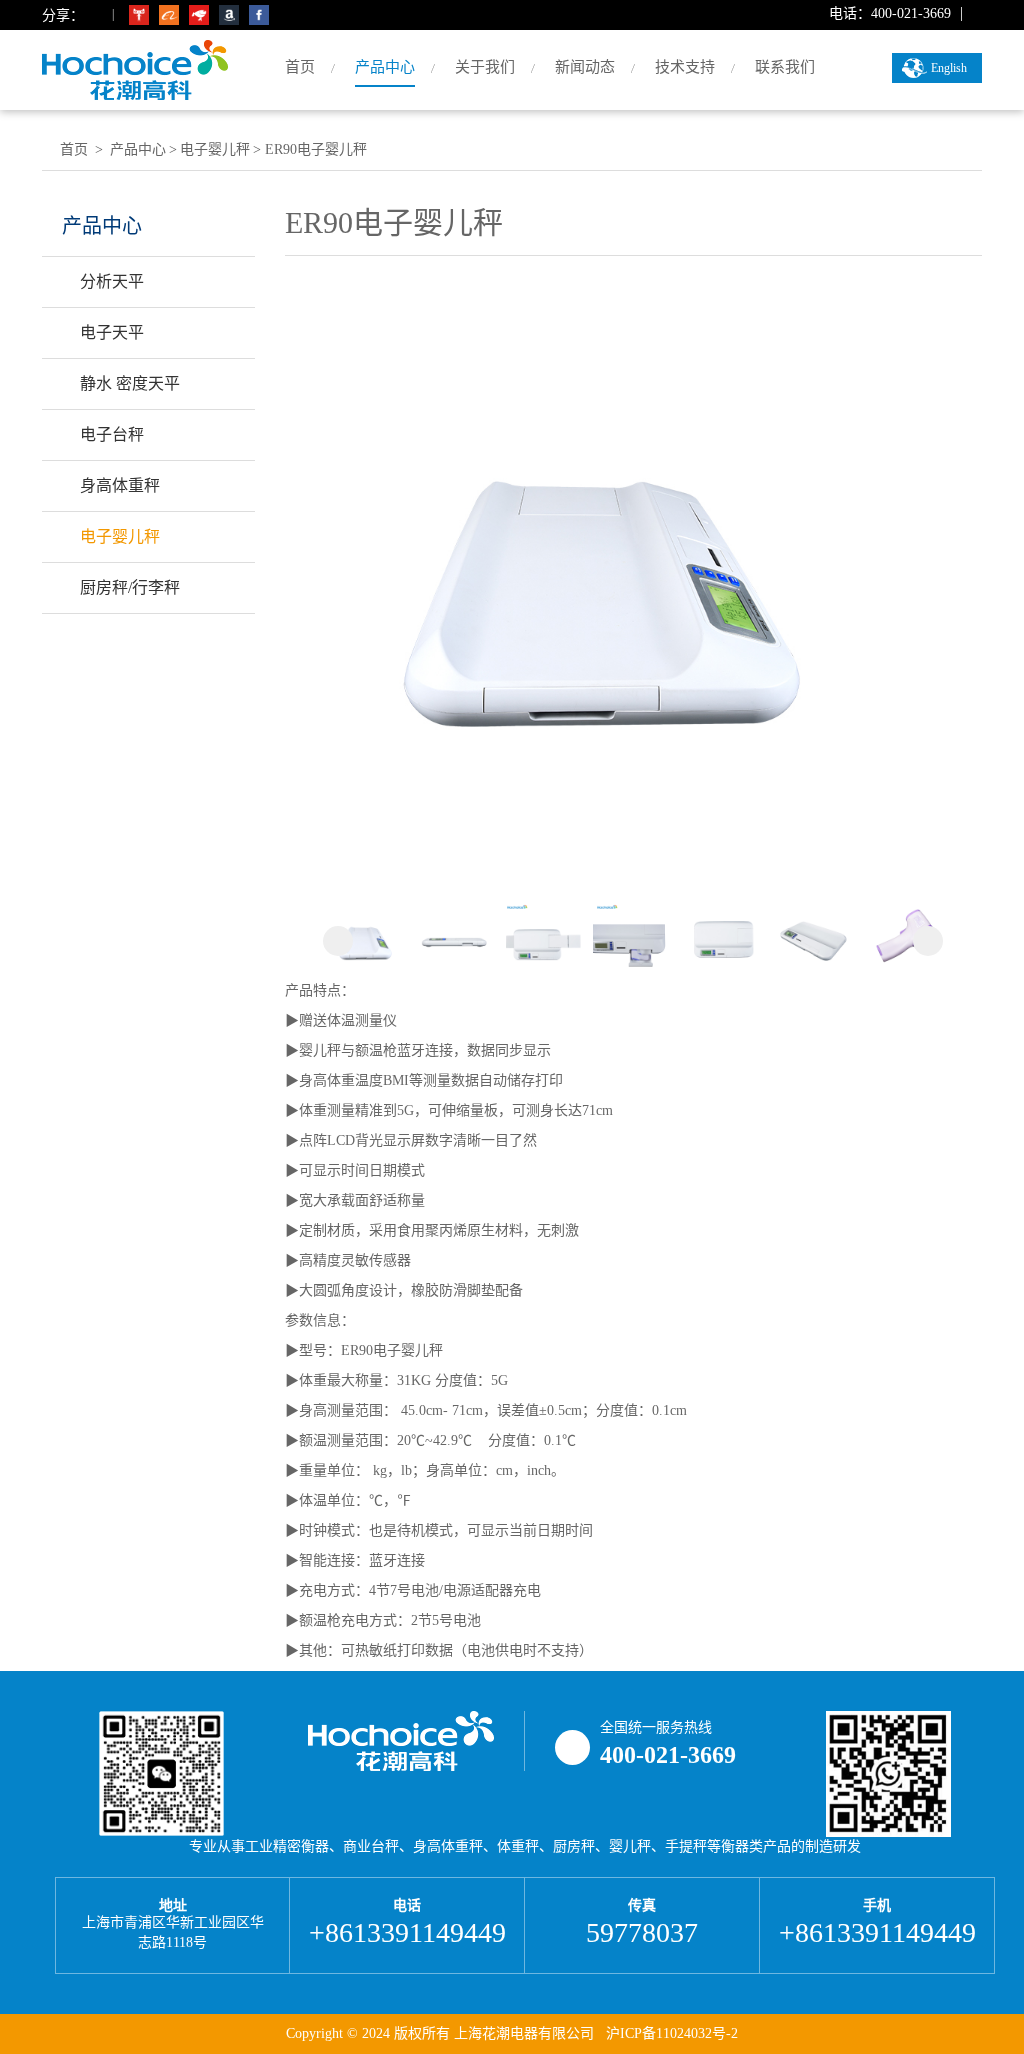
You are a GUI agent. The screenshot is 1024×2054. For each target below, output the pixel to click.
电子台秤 (112, 434)
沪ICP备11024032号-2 (672, 2033)
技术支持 (685, 67)
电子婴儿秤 (120, 536)
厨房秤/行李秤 (130, 587)
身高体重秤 (120, 485)
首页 (300, 67)
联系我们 (785, 67)
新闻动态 (585, 67)
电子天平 (112, 332)
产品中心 (385, 67)
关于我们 (485, 67)
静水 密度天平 (130, 383)
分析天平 (112, 281)
